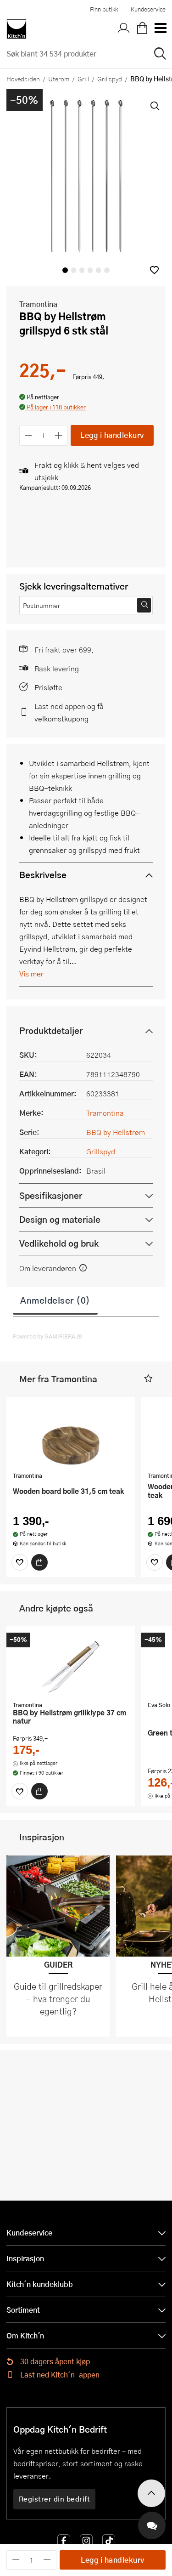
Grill (83, 79)
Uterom (59, 79)
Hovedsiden (23, 79)
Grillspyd (110, 79)
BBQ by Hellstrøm (116, 1132)
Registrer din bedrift (55, 2499)
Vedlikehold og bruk (59, 1243)
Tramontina (38, 304)
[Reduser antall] (28, 435)
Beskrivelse (43, 875)
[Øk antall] (59, 435)
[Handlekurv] (142, 29)
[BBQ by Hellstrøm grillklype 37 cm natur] (71, 1665)
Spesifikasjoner (51, 1195)
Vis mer (31, 973)
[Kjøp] (39, 1562)
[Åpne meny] (160, 29)
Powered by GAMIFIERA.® (47, 1336)
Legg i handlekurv (112, 435)
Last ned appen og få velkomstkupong (69, 712)
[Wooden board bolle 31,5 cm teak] (71, 1436)
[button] (154, 270)
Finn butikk (104, 9)
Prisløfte (48, 687)
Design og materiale (60, 1219)
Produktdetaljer (51, 1030)
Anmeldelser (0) (55, 1300)
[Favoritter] (20, 1562)
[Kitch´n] (17, 29)
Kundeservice (148, 9)
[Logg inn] (124, 29)
